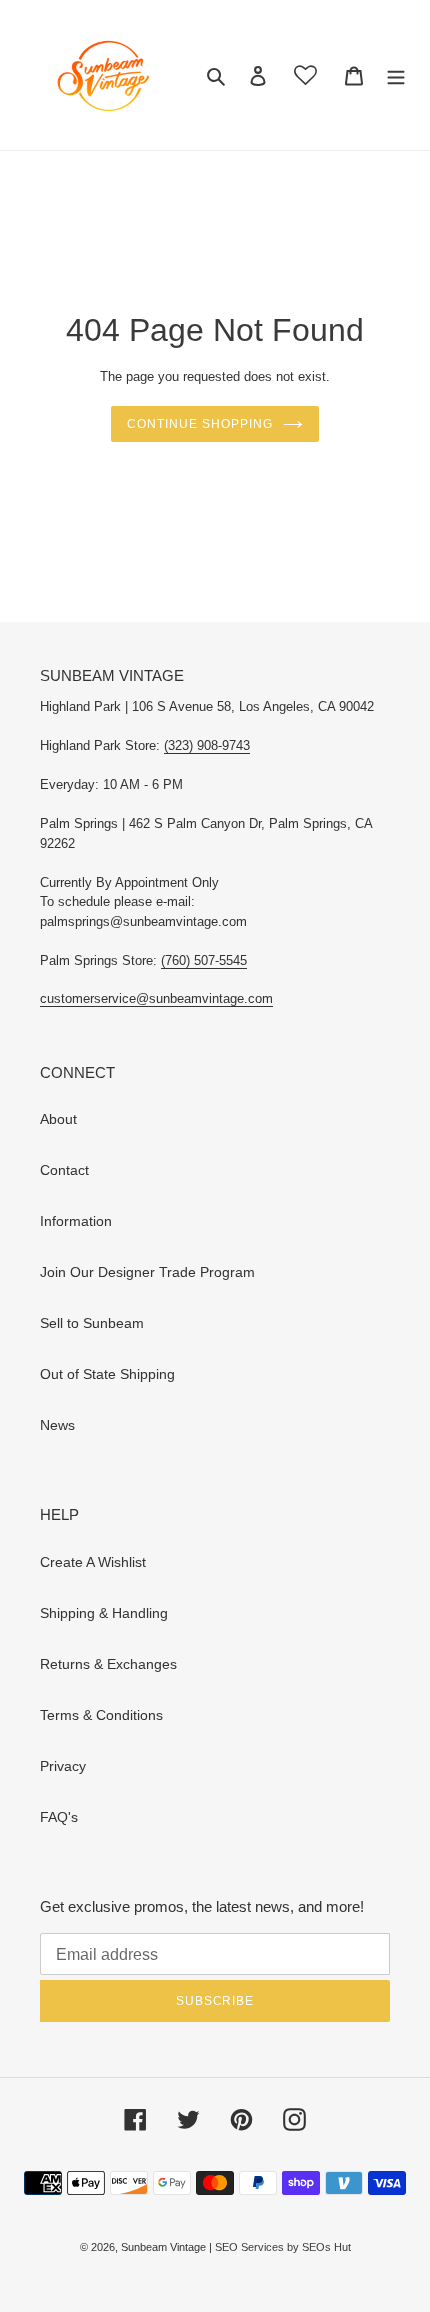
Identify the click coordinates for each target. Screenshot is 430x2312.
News (57, 1425)
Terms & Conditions (101, 1715)
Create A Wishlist (93, 1562)
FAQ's (59, 1817)
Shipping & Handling (104, 1613)
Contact (64, 1170)
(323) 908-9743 (207, 745)
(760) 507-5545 (204, 960)
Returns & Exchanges (108, 1664)
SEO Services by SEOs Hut (283, 2247)
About (58, 1119)
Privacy (63, 1766)
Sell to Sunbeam (92, 1323)
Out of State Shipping (107, 1374)
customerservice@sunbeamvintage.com (156, 998)
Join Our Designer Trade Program (147, 1272)
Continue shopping (199, 424)
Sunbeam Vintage (165, 2247)
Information (76, 1221)
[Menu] (396, 74)
